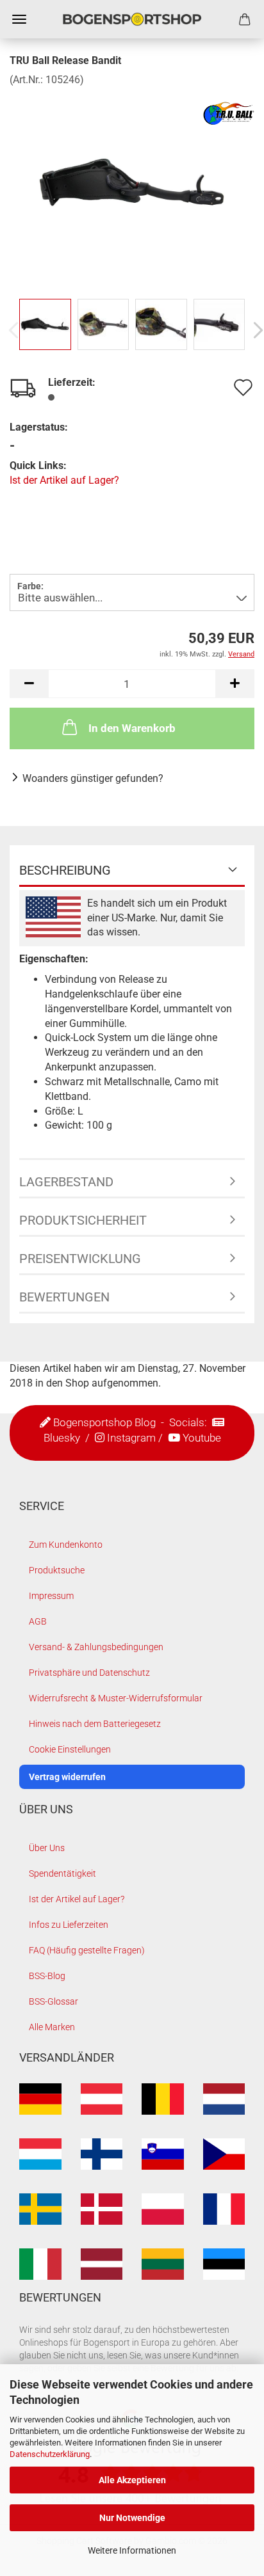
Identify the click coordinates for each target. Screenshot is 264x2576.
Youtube (202, 1438)
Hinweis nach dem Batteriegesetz (95, 1724)
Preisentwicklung (80, 1259)
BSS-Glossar (54, 2001)
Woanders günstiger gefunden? (93, 778)
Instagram (131, 1438)
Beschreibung (65, 870)
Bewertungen (64, 1297)
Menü (19, 19)
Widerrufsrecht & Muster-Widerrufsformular (116, 1698)
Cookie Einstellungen (70, 1749)
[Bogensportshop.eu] (132, 19)
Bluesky (62, 1438)
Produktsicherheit (83, 1220)
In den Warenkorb (132, 728)
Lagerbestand (66, 1182)
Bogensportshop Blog (104, 1422)
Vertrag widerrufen (67, 1777)
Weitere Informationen (132, 2550)
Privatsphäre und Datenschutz (89, 1673)
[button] (29, 684)
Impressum (51, 1596)
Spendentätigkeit (62, 1873)
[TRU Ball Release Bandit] (132, 183)
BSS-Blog (47, 1976)
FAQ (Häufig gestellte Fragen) (87, 1950)
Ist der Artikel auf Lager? (64, 480)
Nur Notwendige (132, 2518)
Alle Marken (52, 2027)
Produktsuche (57, 1570)
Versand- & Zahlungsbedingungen (96, 1647)
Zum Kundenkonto (66, 1545)
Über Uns (47, 1848)
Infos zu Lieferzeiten (69, 1925)
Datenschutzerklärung (50, 2454)
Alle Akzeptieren (132, 2480)
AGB (38, 1621)
